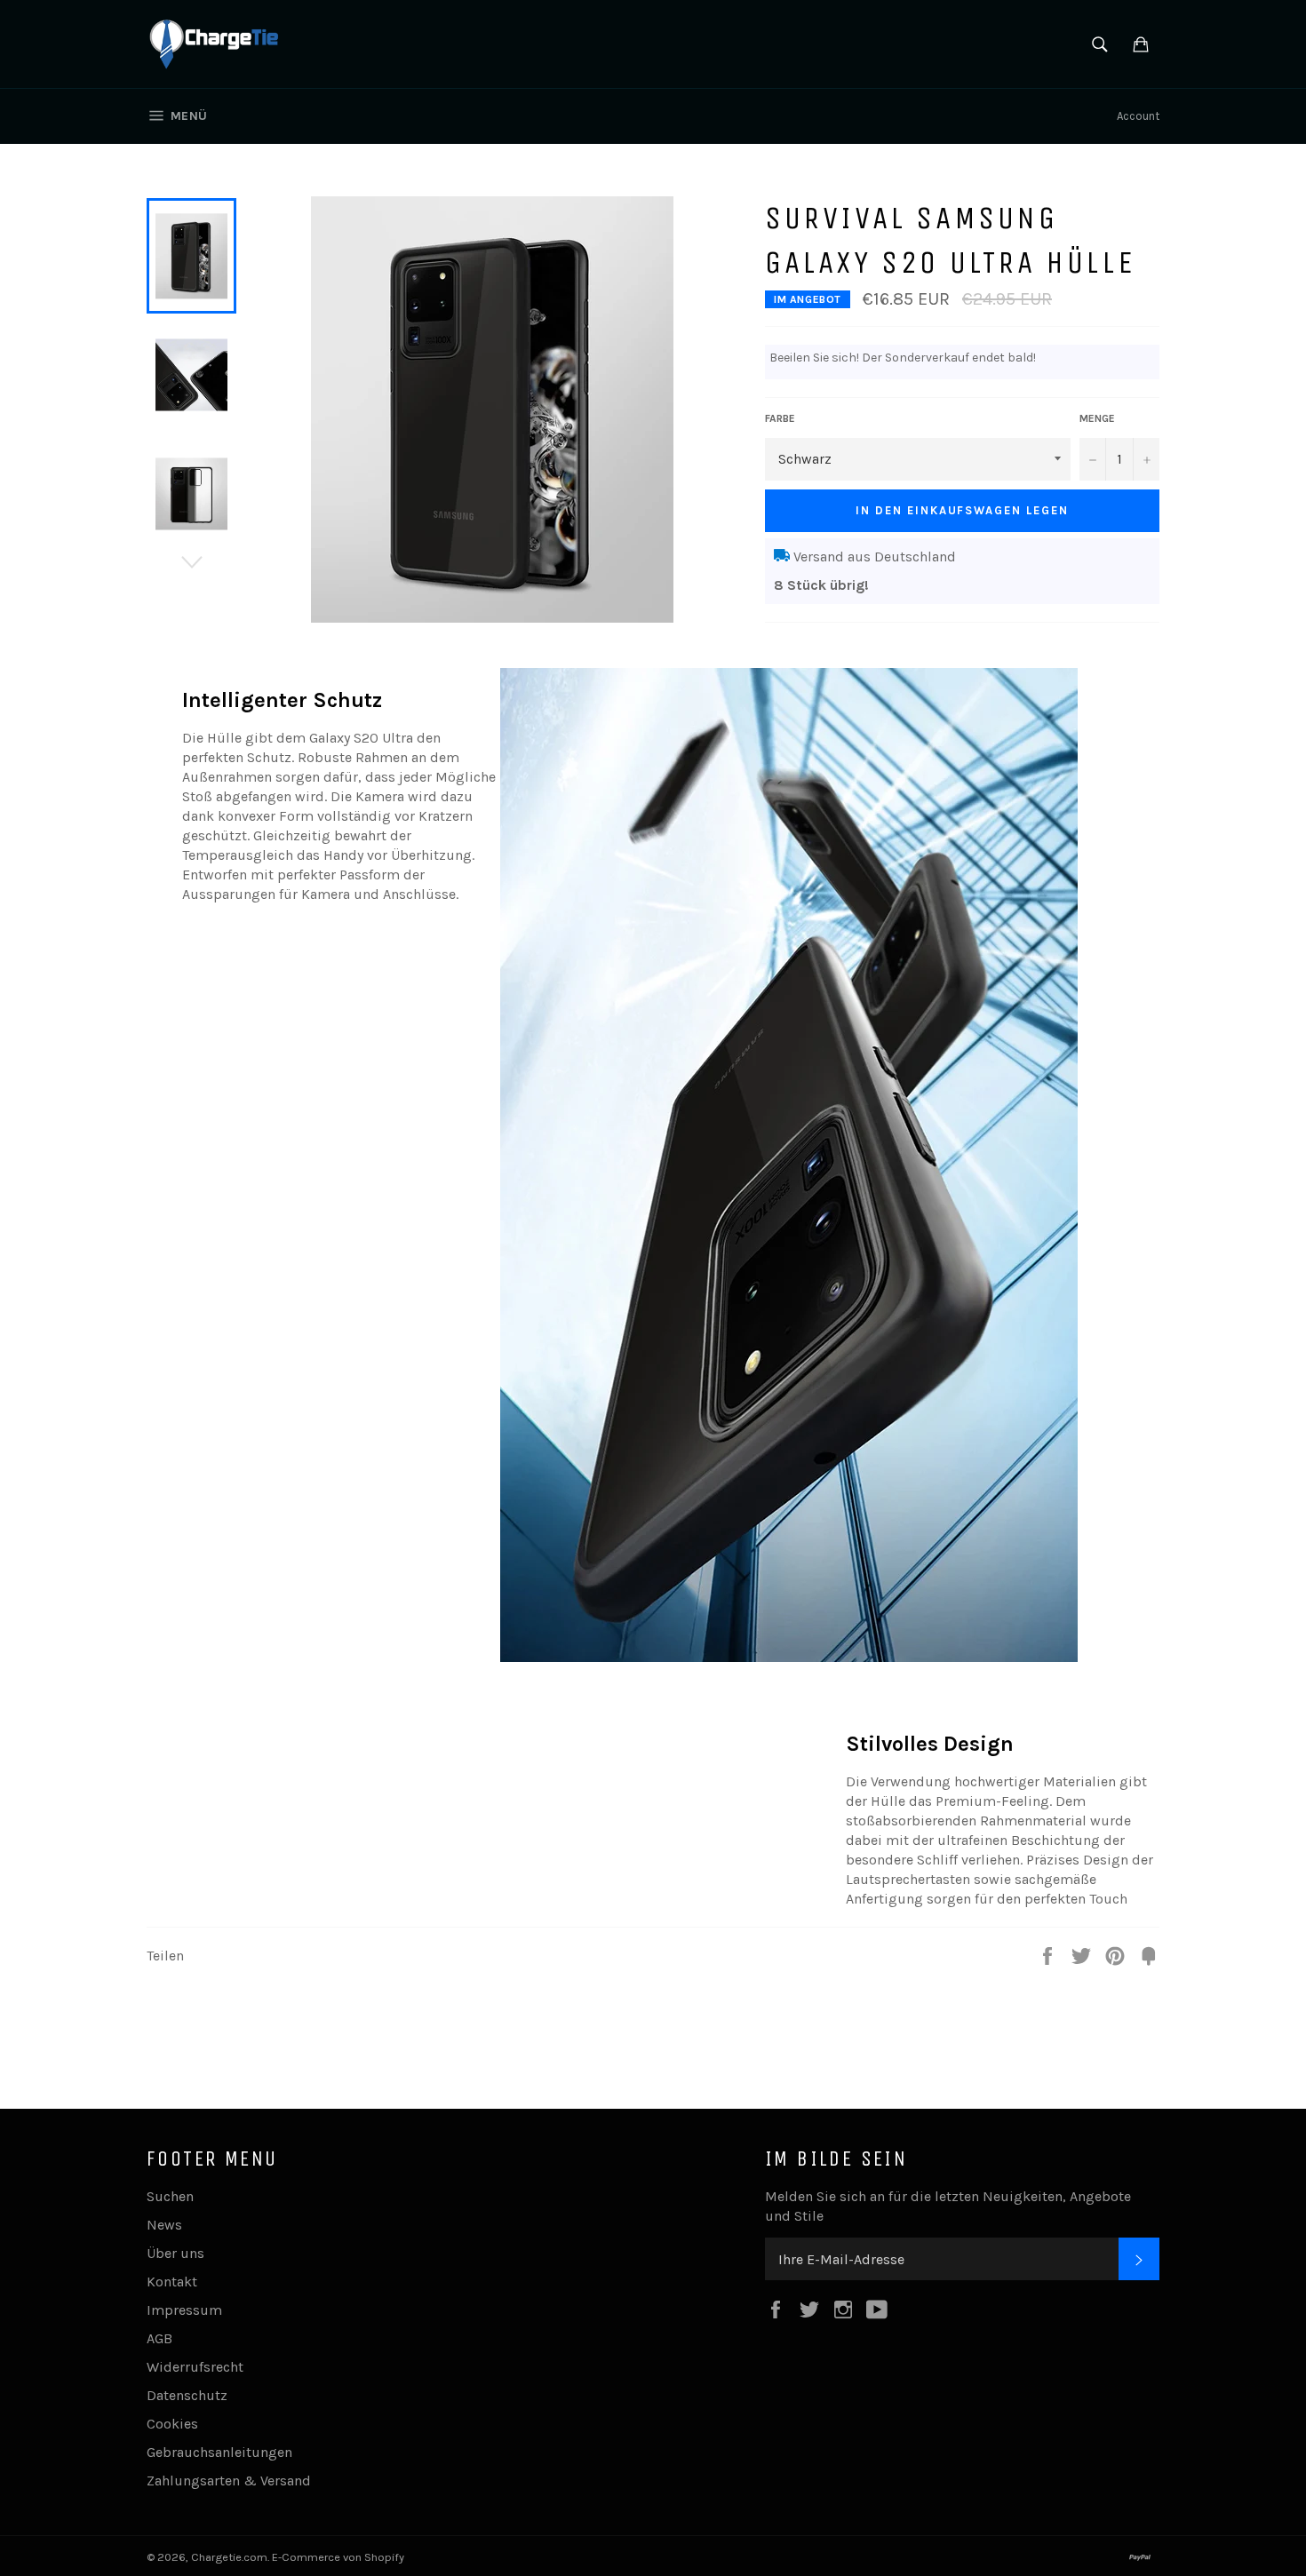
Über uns (175, 2253)
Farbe (780, 418)
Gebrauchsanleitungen (219, 2452)
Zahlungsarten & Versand (229, 2481)
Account (1138, 116)
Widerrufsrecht (195, 2367)
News (164, 2225)
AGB (159, 2338)
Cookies (172, 2424)
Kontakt (172, 2282)
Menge (1097, 418)
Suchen (170, 2196)
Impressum (184, 2310)
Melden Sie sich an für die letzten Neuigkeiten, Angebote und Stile (948, 2206)
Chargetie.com (229, 2557)
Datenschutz (187, 2395)
